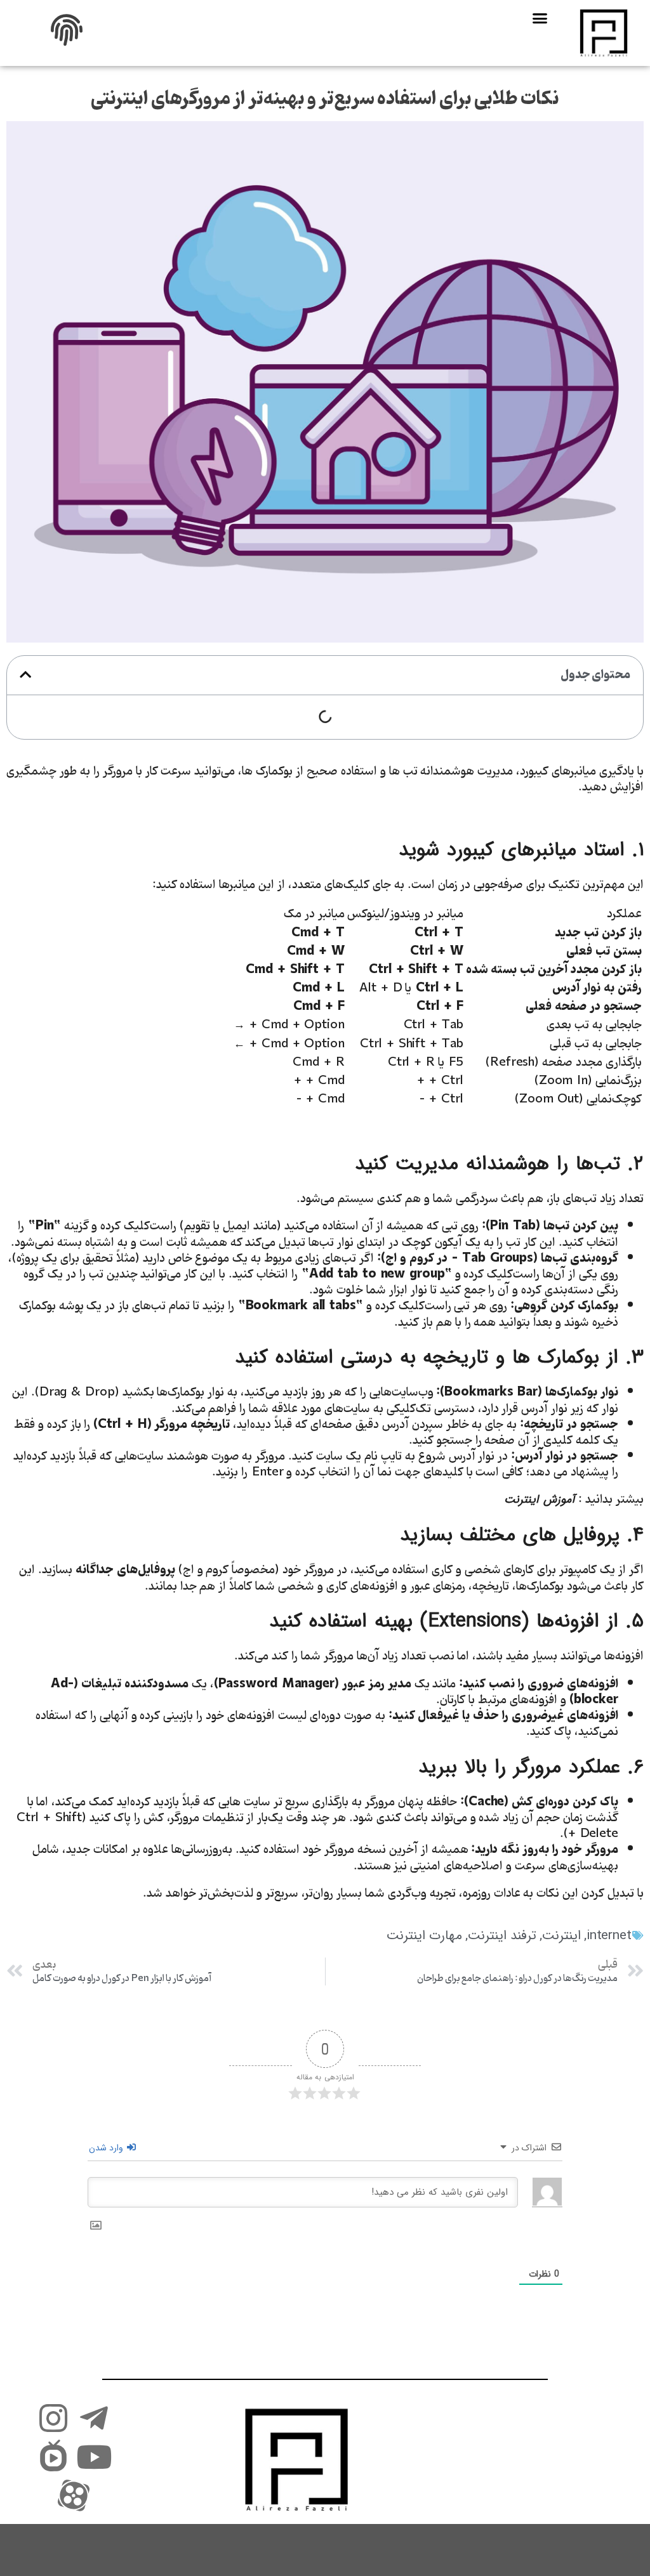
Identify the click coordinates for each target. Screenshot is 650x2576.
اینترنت (561, 1936)
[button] (539, 18)
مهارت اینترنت (424, 1936)
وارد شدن (107, 2148)
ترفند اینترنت (502, 1936)
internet (609, 1936)
